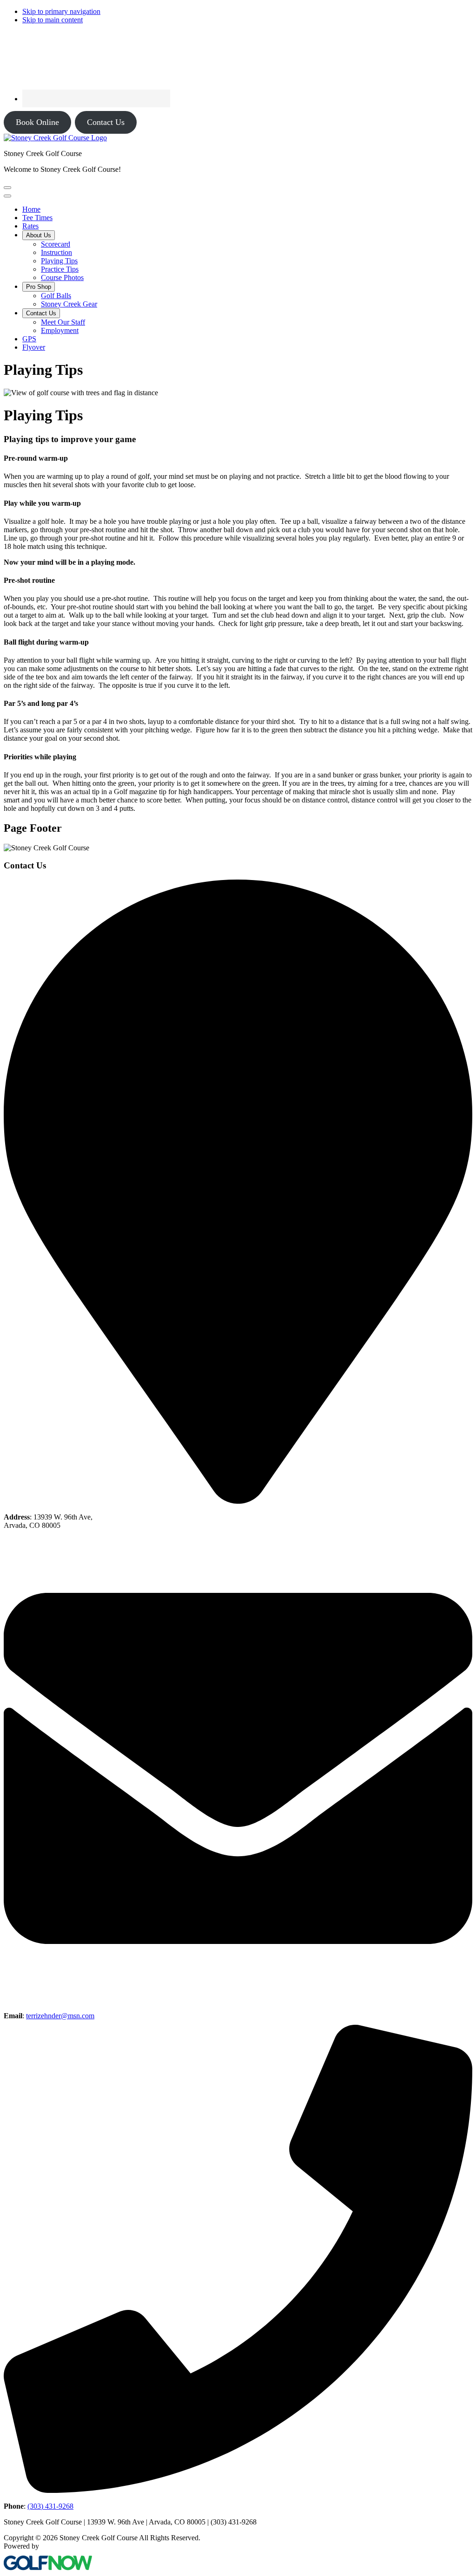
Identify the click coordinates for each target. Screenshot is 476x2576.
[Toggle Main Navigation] (7, 188)
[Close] (7, 196)
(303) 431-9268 (50, 2506)
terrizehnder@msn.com (60, 2016)
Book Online (37, 122)
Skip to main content (53, 20)
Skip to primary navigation (61, 11)
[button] (39, 235)
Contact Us (106, 122)
